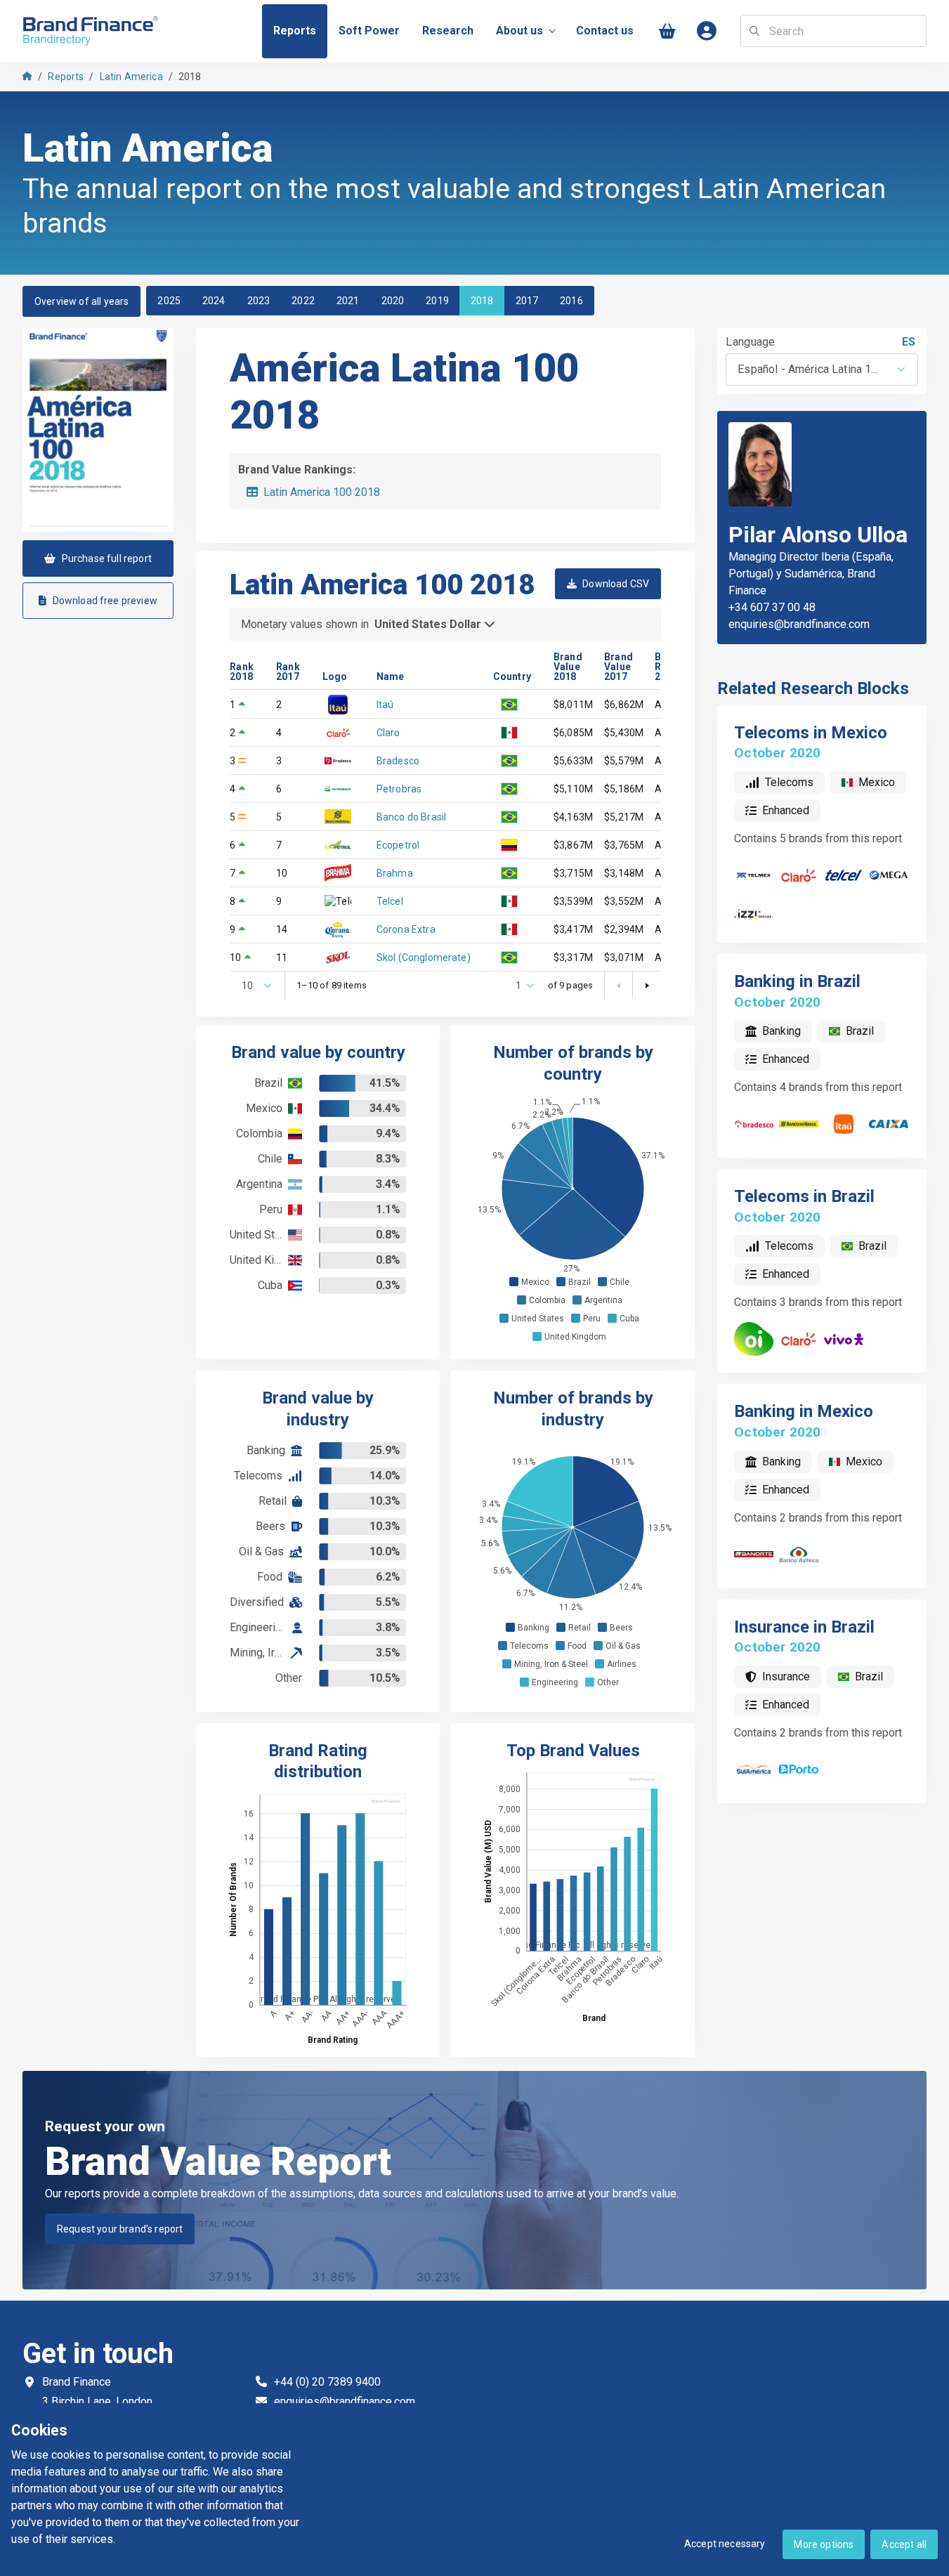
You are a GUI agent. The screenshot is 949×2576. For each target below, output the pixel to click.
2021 (348, 301)
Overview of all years (81, 301)
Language (751, 342)
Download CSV (616, 584)
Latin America (131, 77)
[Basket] (667, 31)
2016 (571, 301)
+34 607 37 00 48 (772, 607)
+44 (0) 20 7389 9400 (327, 2382)
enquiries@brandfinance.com (799, 624)
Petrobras (399, 789)
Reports (66, 77)
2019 (437, 301)
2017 (527, 301)
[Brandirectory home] (93, 31)
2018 (482, 301)
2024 (214, 301)
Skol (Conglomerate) (424, 957)
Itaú (385, 705)
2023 (259, 301)
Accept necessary (725, 2544)
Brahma (395, 873)
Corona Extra (406, 929)
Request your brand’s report (120, 2229)
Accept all (904, 2544)
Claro (388, 733)
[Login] (707, 31)
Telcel (390, 901)
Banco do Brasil (411, 817)
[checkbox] (514, 1282)
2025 (169, 301)
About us (519, 31)
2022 (303, 301)
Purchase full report (107, 558)
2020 (393, 301)
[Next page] (646, 986)
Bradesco (398, 761)
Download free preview (105, 601)
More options (824, 2544)
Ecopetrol (398, 845)
